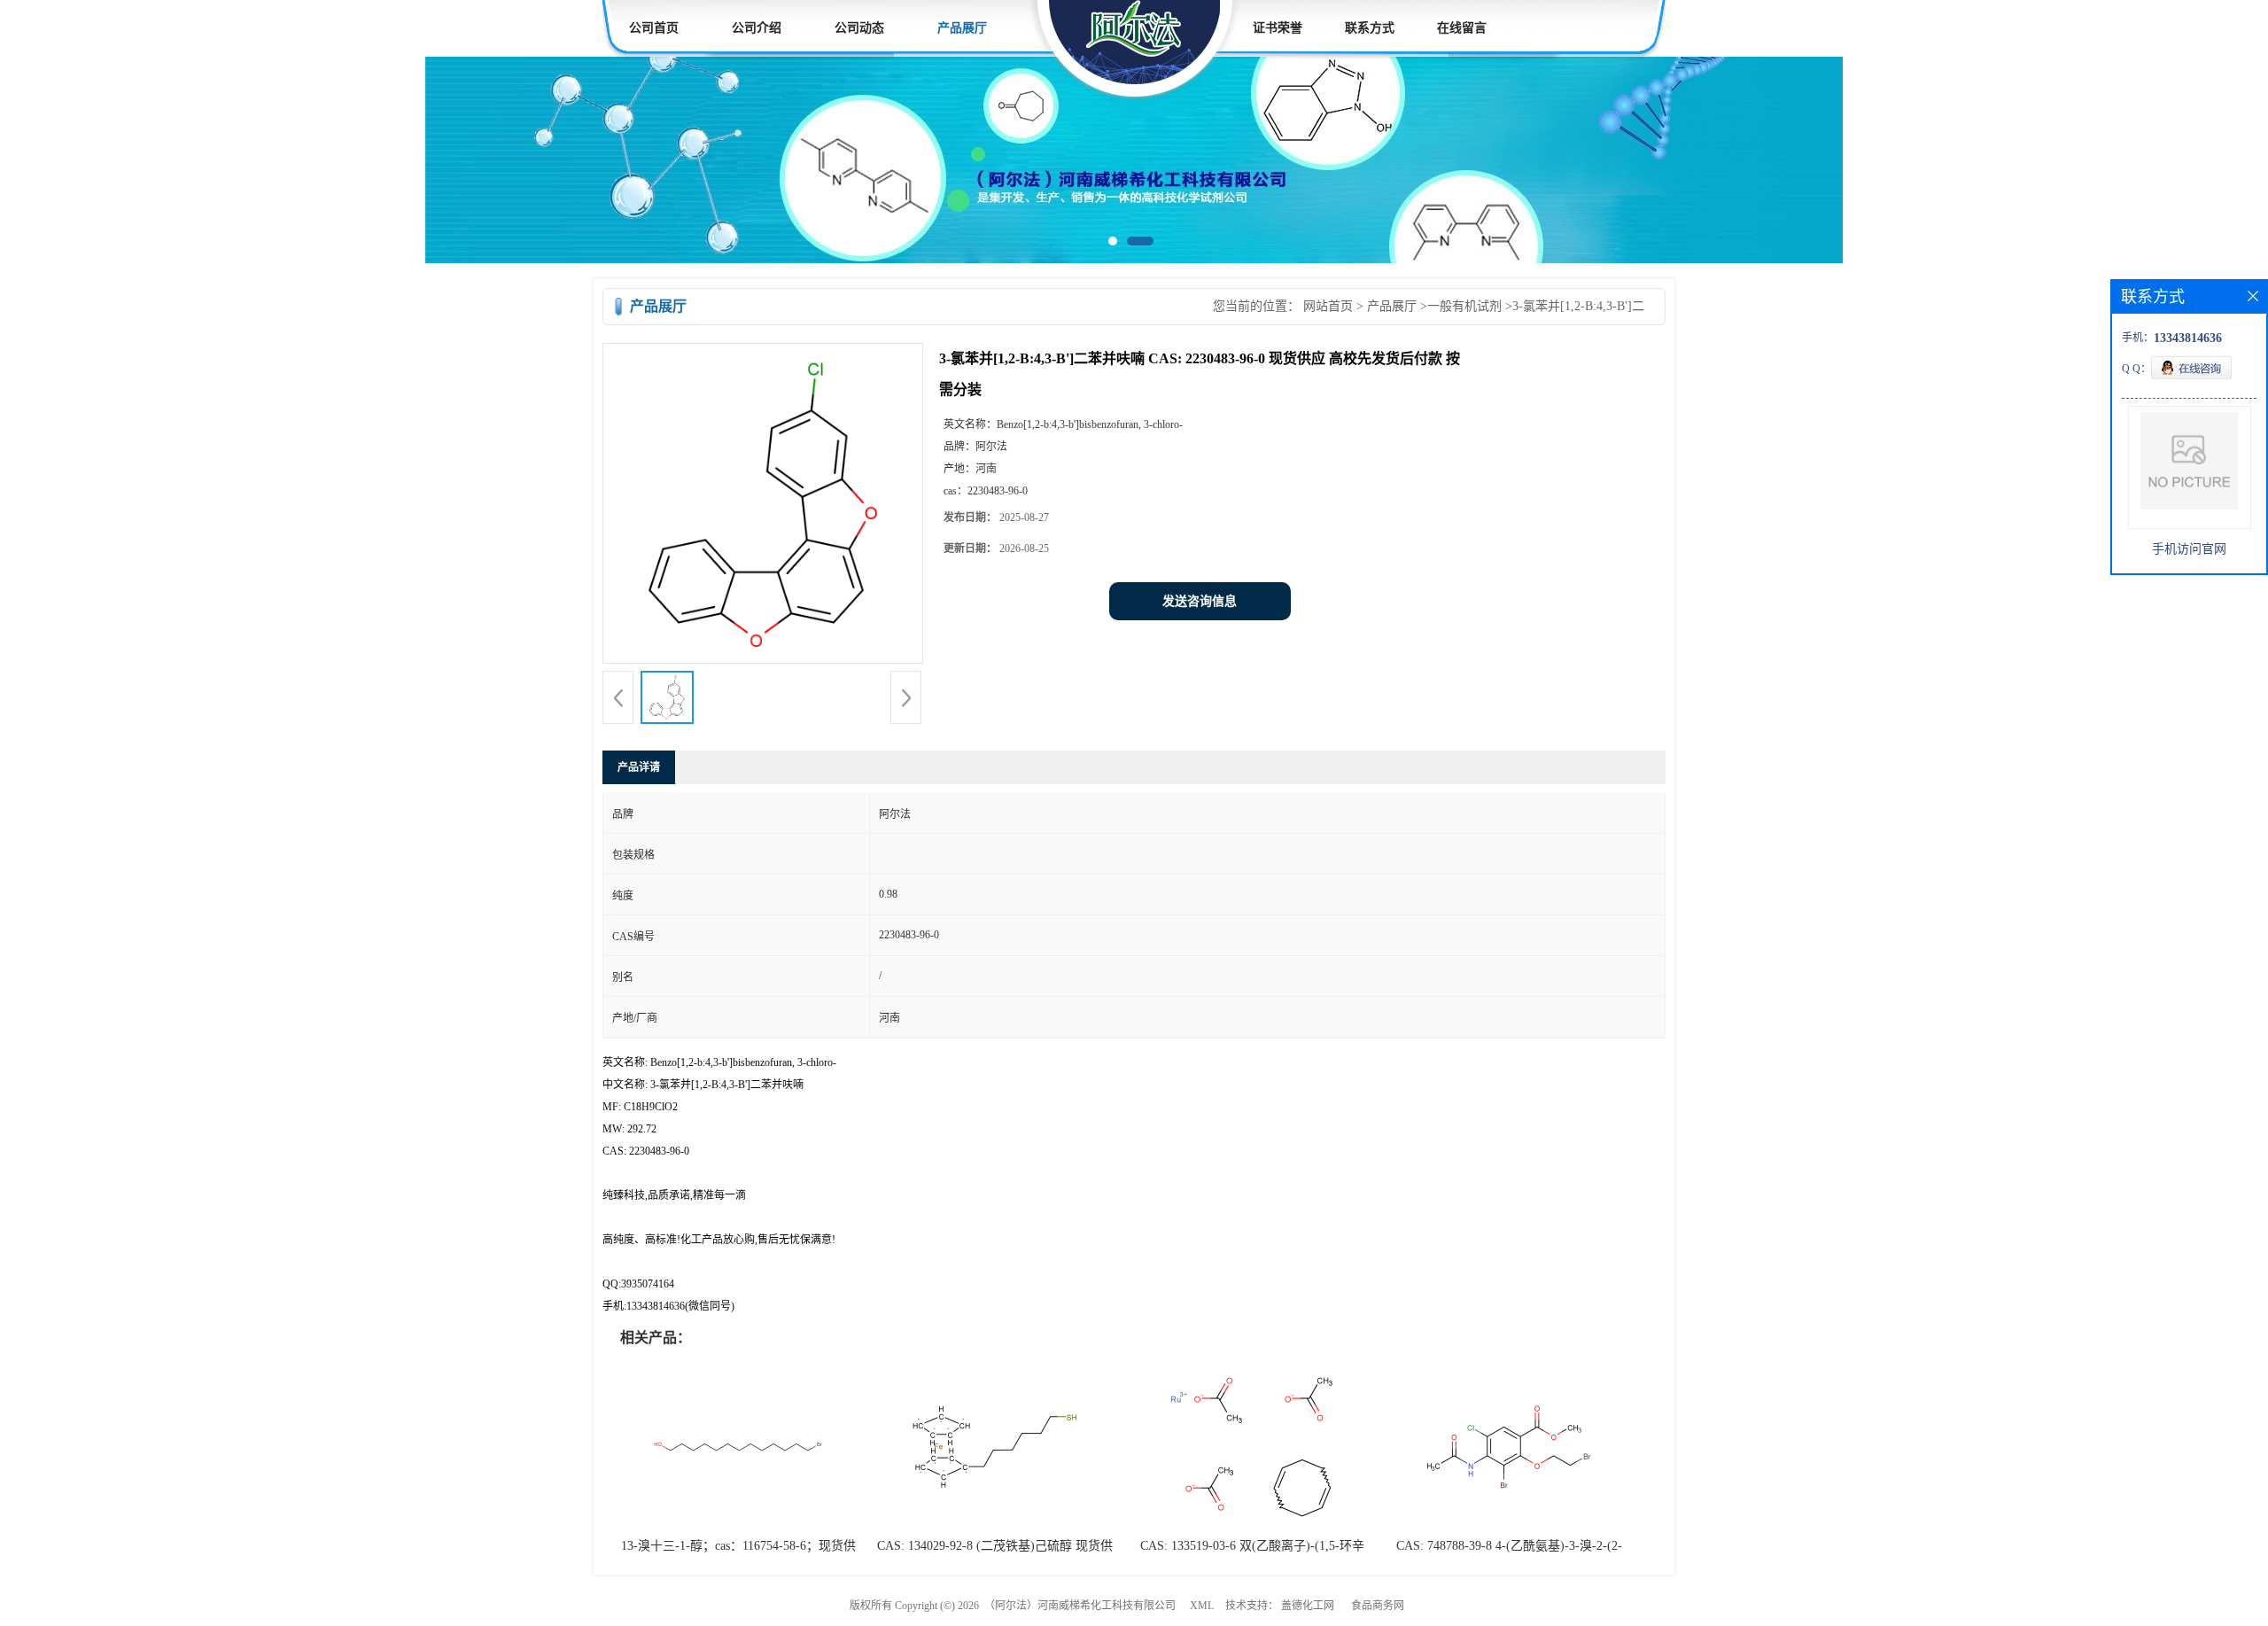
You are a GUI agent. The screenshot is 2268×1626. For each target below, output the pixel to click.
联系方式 (1370, 28)
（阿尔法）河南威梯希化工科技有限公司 (1080, 1606)
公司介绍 (757, 28)
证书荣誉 (1278, 28)
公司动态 (859, 28)
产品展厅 (962, 28)
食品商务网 (1378, 1606)
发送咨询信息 (1200, 601)
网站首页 (1328, 306)
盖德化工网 (1308, 1606)
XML (1202, 1606)
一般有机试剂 (1464, 306)
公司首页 (654, 28)
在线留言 (1462, 28)
